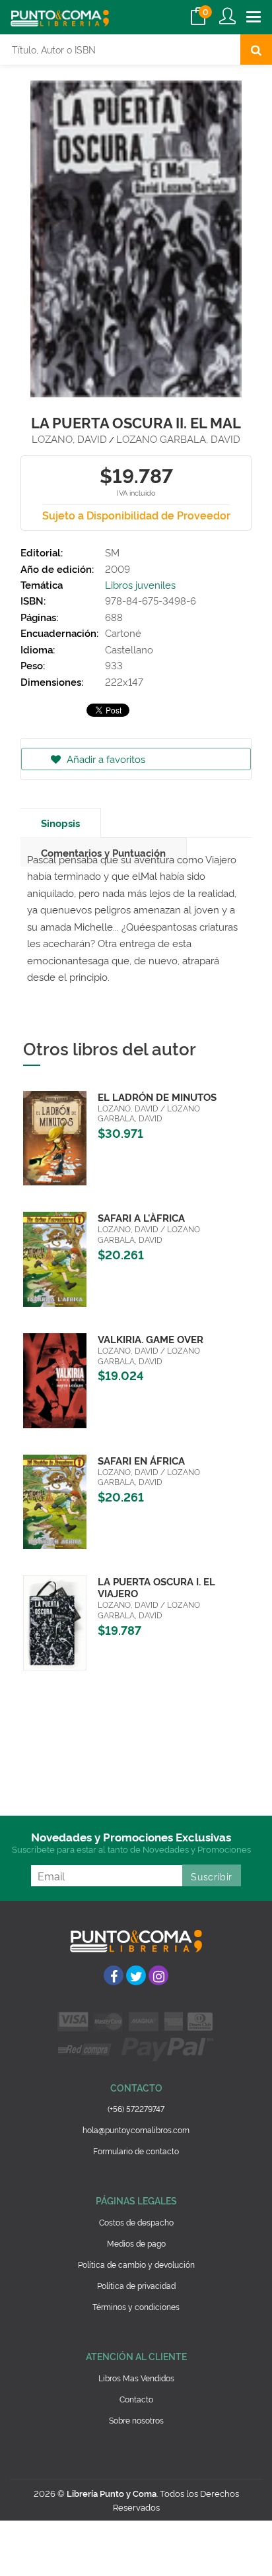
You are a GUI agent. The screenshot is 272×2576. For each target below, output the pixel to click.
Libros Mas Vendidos (136, 2378)
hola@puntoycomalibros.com (136, 2130)
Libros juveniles (140, 584)
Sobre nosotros (136, 2420)
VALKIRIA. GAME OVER (151, 1339)
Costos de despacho (136, 2222)
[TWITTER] (136, 1975)
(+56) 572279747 (136, 2108)
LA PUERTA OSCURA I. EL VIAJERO (156, 1587)
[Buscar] (256, 50)
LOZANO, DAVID (69, 439)
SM (112, 552)
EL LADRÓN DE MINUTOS (157, 1097)
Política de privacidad (136, 2285)
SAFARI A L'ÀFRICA (141, 1217)
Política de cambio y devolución (136, 2264)
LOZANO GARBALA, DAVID (178, 439)
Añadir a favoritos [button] (105, 759)
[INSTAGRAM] (158, 1975)
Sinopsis (60, 823)
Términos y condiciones (136, 2306)
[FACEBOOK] (114, 1975)
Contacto (136, 2399)
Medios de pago (136, 2243)
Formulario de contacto (136, 2151)
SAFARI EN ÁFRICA (141, 1460)
